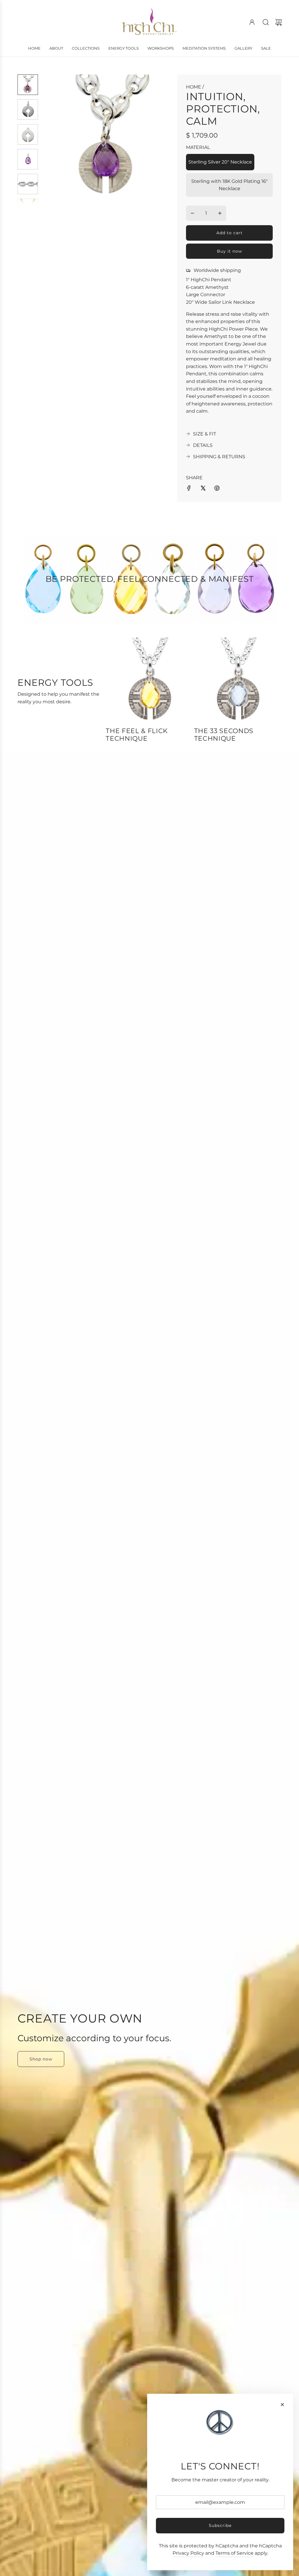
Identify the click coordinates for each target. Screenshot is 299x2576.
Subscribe (220, 2525)
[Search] (266, 22)
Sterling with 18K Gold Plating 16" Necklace (230, 185)
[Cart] (279, 22)
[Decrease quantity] (192, 213)
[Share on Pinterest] (217, 489)
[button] (56, 139)
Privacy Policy (188, 2553)
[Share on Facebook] (189, 489)
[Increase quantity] (220, 213)
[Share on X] (203, 489)
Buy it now (230, 251)
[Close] (282, 2405)
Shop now (41, 2059)
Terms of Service (234, 2553)
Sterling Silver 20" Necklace (220, 162)
